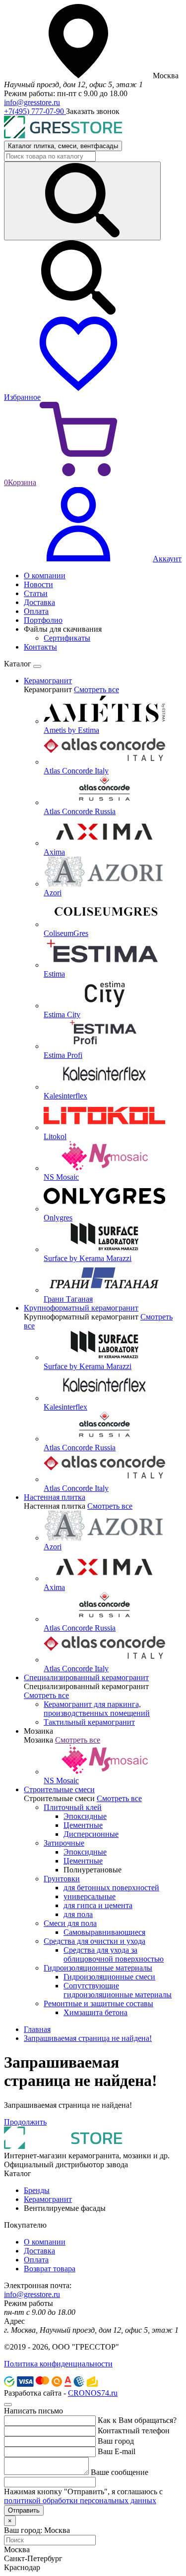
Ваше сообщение (120, 2472)
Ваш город (116, 2441)
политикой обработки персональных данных (80, 2500)
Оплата (36, 2260)
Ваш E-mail (117, 2451)
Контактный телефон (134, 2431)
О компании (45, 2242)
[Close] (37, 666)
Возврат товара (50, 2269)
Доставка (39, 2251)
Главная (37, 2029)
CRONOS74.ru (93, 2393)
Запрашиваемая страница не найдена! (88, 2038)
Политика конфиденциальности (58, 2364)
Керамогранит (48, 2199)
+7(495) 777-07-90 (35, 111)
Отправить (24, 2510)
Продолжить (25, 2122)
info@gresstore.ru (32, 102)
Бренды (37, 2190)
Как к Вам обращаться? (137, 2420)
